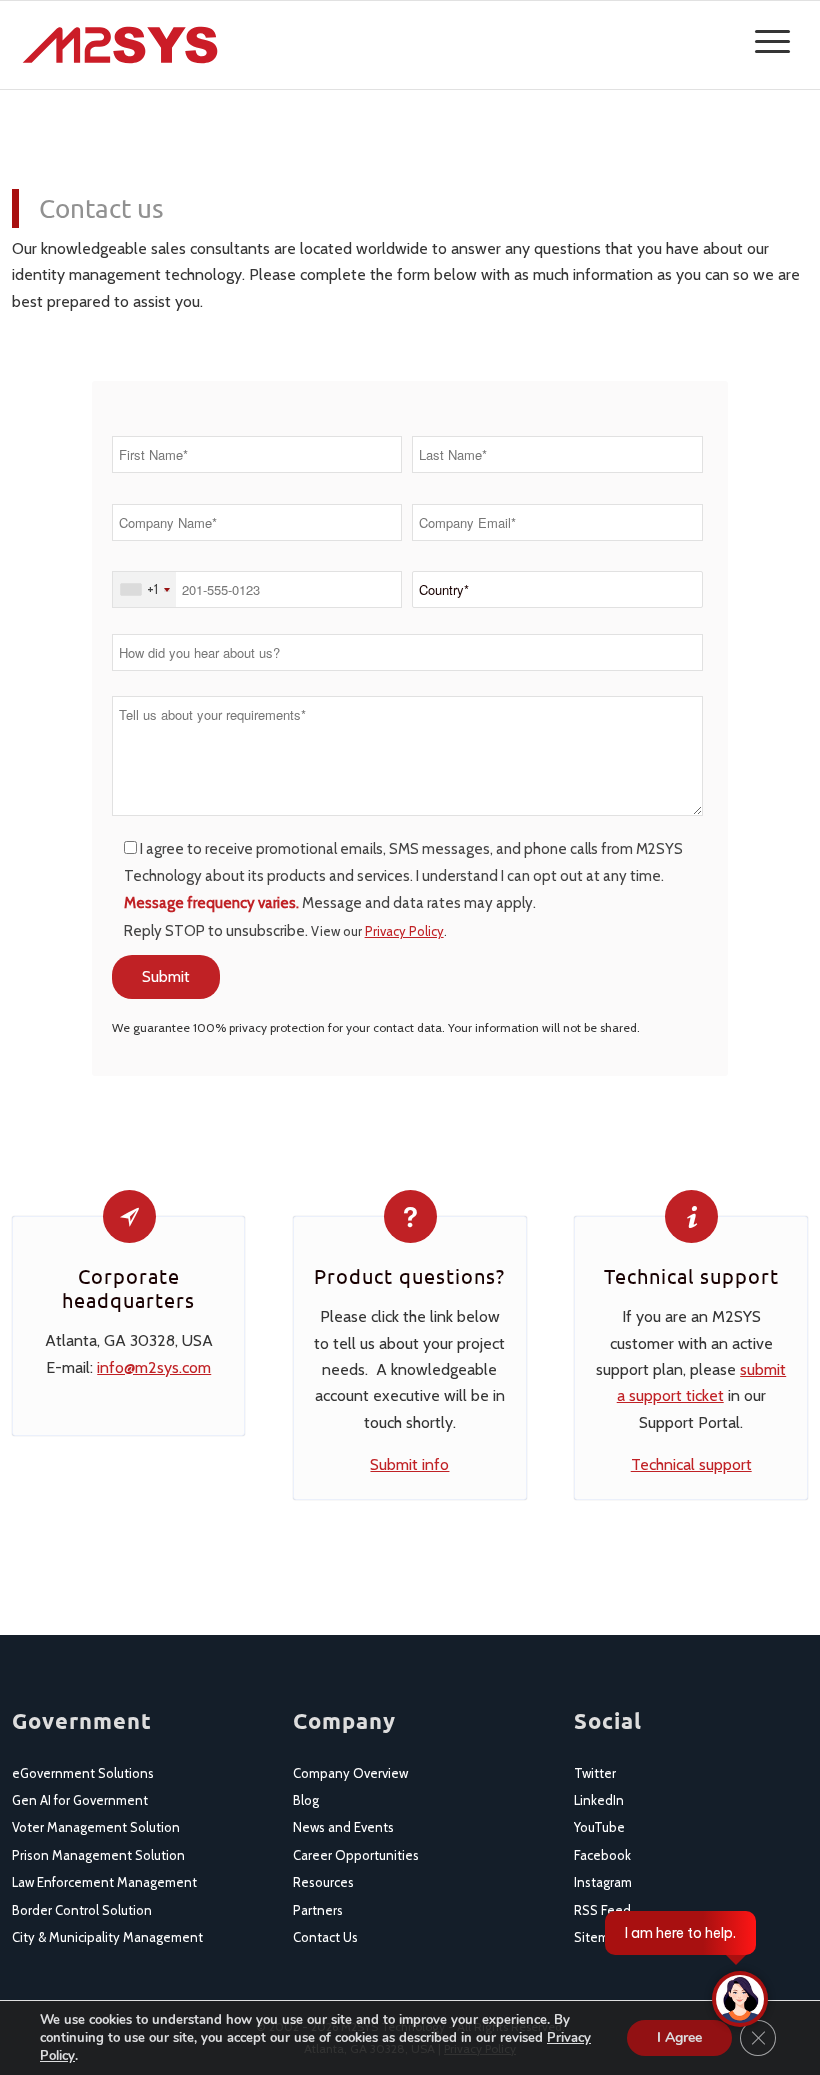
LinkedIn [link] (599, 1800)
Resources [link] (323, 1882)
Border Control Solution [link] (82, 1910)
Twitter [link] (595, 1773)
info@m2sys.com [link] (154, 1367)
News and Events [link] (343, 1827)
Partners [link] (318, 1910)
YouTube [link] (599, 1827)
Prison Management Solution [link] (98, 1855)
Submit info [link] (409, 1464)
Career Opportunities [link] (356, 1855)
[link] (120, 45)
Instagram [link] (603, 1882)
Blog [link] (306, 1800)
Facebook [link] (602, 1855)
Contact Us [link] (325, 1937)
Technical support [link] (691, 1464)
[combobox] (144, 589)
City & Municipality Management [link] (107, 1937)
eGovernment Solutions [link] (83, 1773)
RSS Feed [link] (602, 1910)
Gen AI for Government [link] (80, 1800)
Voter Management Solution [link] (96, 1827)
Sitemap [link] (599, 1937)
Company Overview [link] (350, 1773)
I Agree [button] (679, 2037)
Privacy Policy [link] (404, 931)
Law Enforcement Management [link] (104, 1882)
